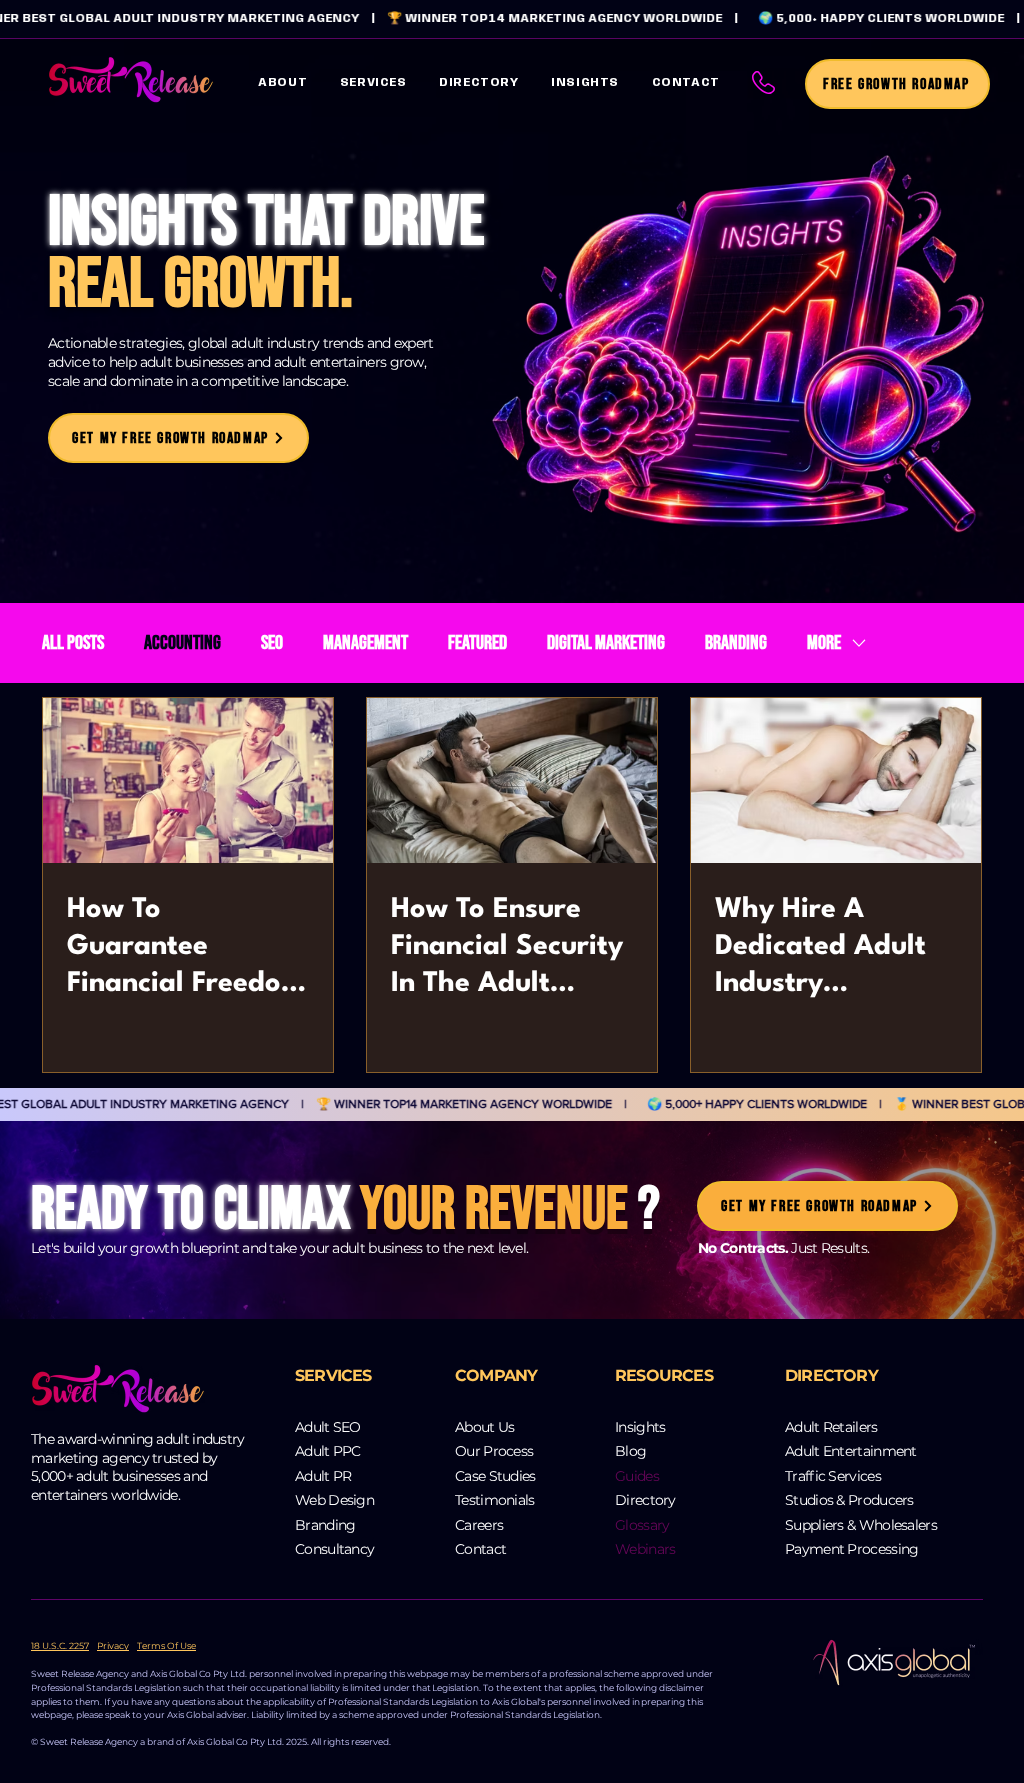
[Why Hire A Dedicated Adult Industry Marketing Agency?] (836, 780)
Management (365, 643)
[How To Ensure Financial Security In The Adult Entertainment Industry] (512, 780)
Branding (736, 643)
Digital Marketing (606, 643)
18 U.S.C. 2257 (60, 1645)
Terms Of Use (166, 1645)
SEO (272, 643)
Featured (477, 643)
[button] (373, 82)
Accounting (182, 643)
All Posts (73, 643)
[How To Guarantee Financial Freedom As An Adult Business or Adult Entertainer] (188, 780)
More (824, 643)
